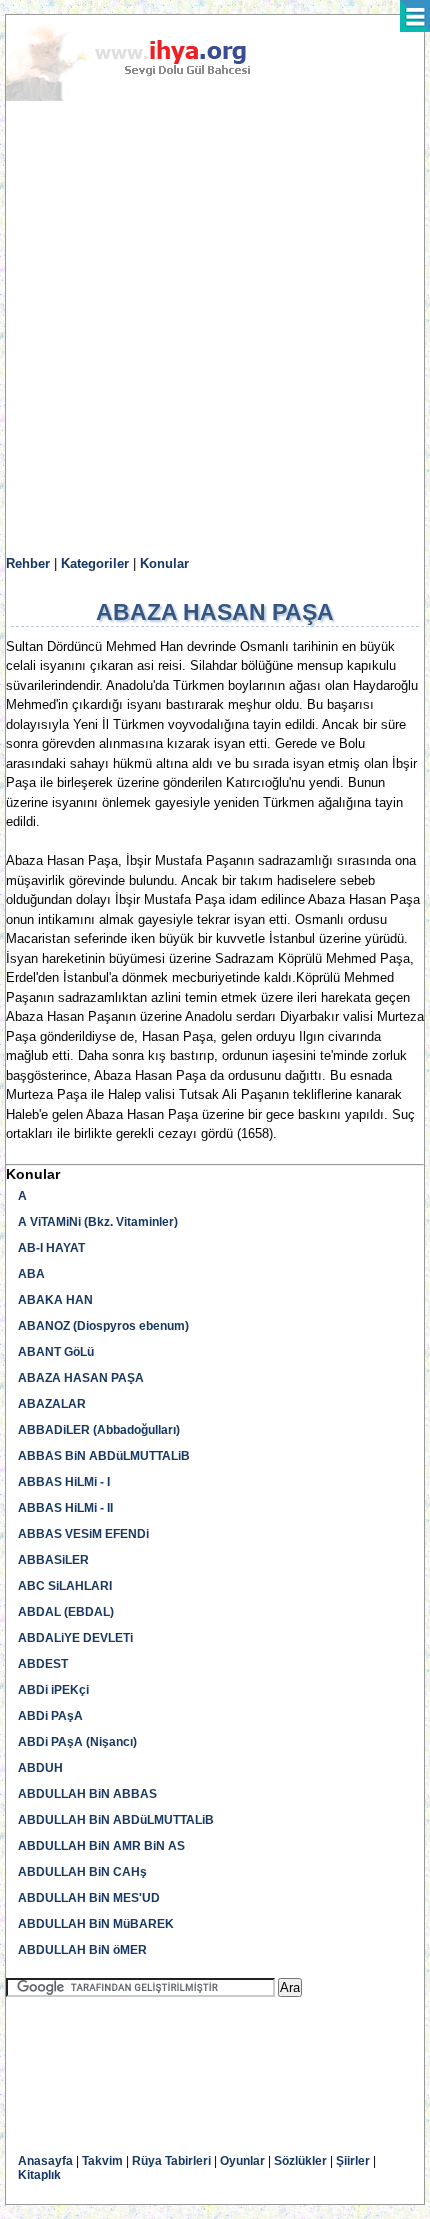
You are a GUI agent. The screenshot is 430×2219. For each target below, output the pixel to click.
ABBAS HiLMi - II (65, 1508)
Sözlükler (300, 2161)
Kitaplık (39, 2175)
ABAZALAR (52, 1404)
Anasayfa (45, 2161)
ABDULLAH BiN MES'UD (89, 1898)
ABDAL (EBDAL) (66, 1612)
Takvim (102, 2161)
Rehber (28, 563)
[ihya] (147, 97)
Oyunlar (242, 2161)
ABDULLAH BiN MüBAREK (96, 1924)
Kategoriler (95, 563)
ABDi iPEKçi (53, 1690)
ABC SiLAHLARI (65, 1586)
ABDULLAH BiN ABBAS (87, 1794)
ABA (31, 1274)
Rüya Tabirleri (171, 2161)
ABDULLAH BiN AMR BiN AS (101, 1846)
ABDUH (40, 1768)
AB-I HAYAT (51, 1248)
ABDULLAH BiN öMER (82, 1950)
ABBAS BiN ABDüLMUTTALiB (104, 1456)
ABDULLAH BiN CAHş (82, 1872)
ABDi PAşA (50, 1716)
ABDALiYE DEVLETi (75, 1638)
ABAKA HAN (55, 1300)
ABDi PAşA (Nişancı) (77, 1742)
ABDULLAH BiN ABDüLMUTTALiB (116, 1820)
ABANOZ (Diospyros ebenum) (103, 1326)
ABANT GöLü (56, 1352)
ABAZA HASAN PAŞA (81, 1378)
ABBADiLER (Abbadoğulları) (99, 1430)
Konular (164, 563)
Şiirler (353, 2161)
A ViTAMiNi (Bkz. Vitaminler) (98, 1222)
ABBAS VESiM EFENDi (83, 1534)
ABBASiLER (53, 1560)
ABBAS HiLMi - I (64, 1482)
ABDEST (43, 1664)
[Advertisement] (215, 329)
